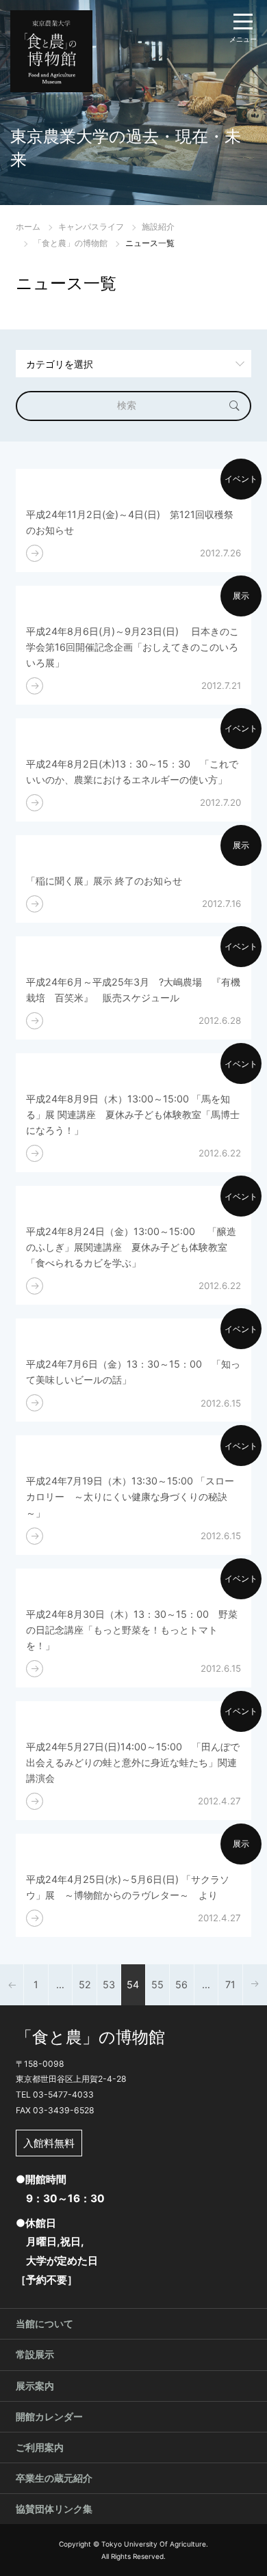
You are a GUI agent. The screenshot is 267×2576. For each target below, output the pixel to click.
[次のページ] (255, 1985)
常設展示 (35, 2354)
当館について (44, 2323)
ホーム (28, 227)
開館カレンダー (49, 2416)
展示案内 (35, 2386)
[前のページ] (12, 1985)
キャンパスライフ (91, 227)
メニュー (243, 39)
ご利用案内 (40, 2447)
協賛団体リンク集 (54, 2509)
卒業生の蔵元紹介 (54, 2478)
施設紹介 (158, 227)
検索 (127, 405)
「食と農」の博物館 (71, 243)
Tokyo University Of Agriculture (154, 2544)
